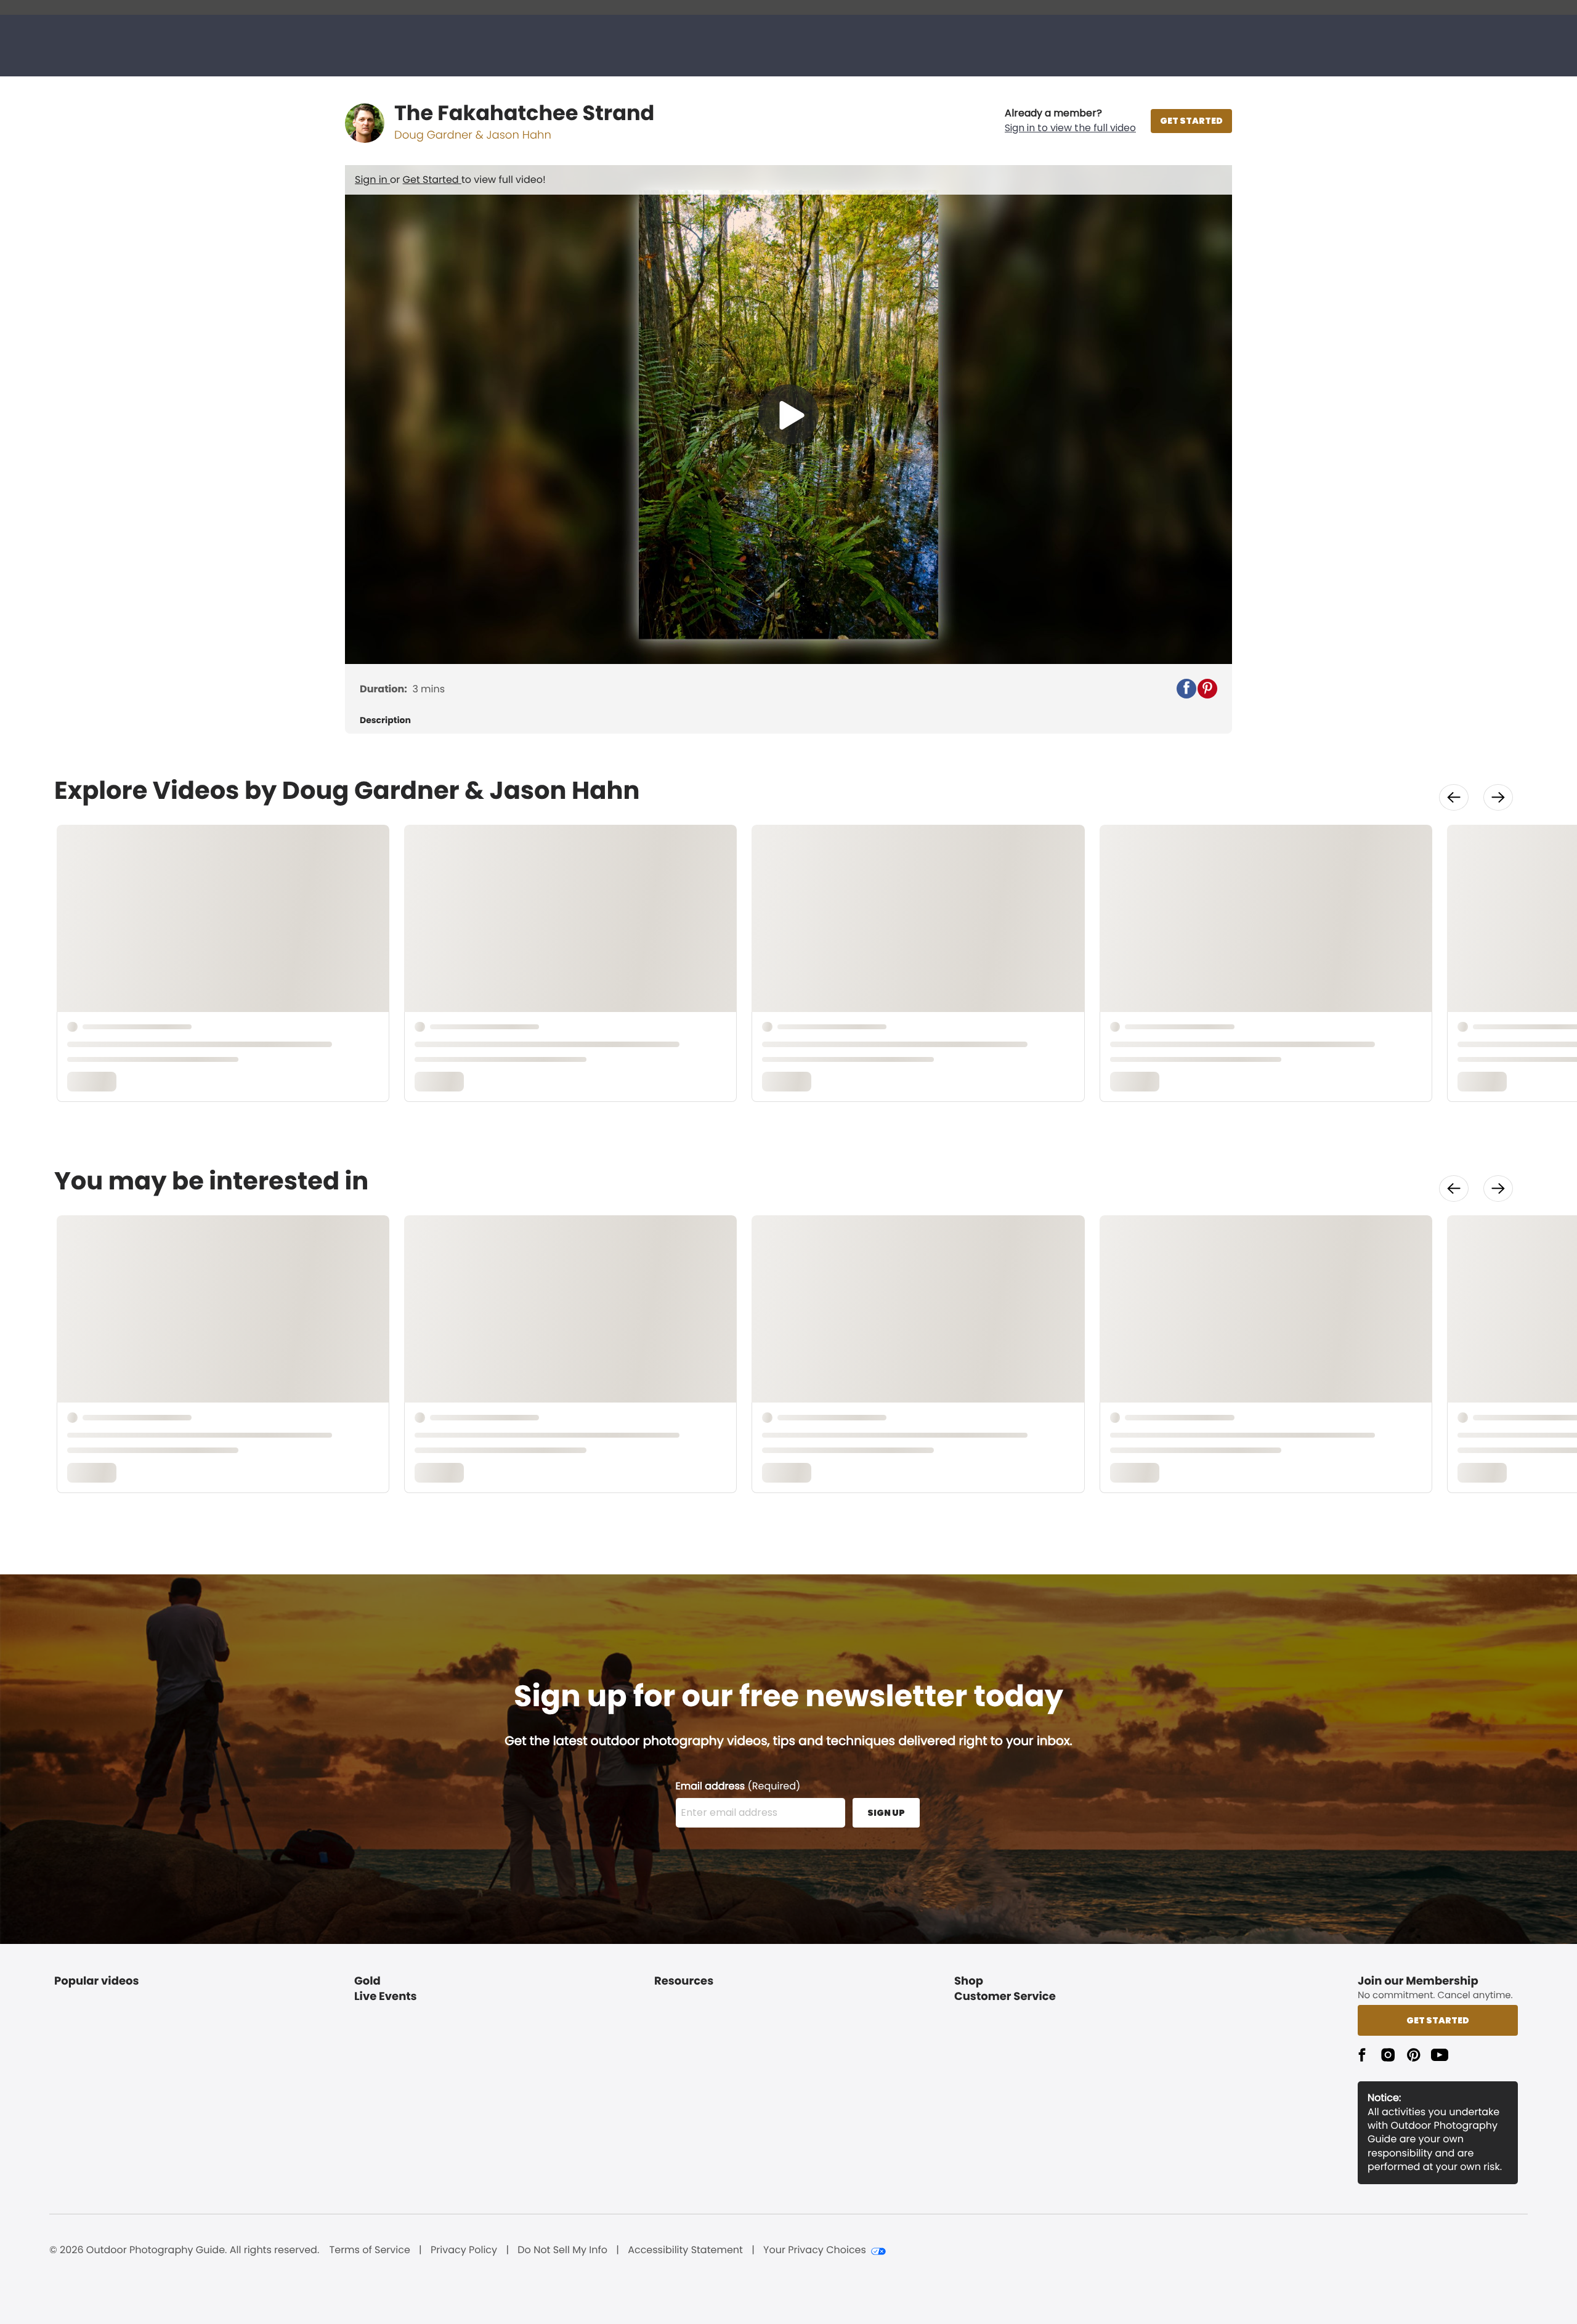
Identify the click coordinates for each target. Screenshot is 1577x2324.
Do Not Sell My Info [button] (562, 2250)
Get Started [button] (1438, 2020)
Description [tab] (385, 720)
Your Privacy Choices (815, 2250)
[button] (1070, 121)
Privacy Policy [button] (464, 2250)
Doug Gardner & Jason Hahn (473, 135)
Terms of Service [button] (370, 2250)
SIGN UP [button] (886, 1813)
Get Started (432, 180)
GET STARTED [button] (1191, 121)
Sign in (372, 180)
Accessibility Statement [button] (685, 2250)
